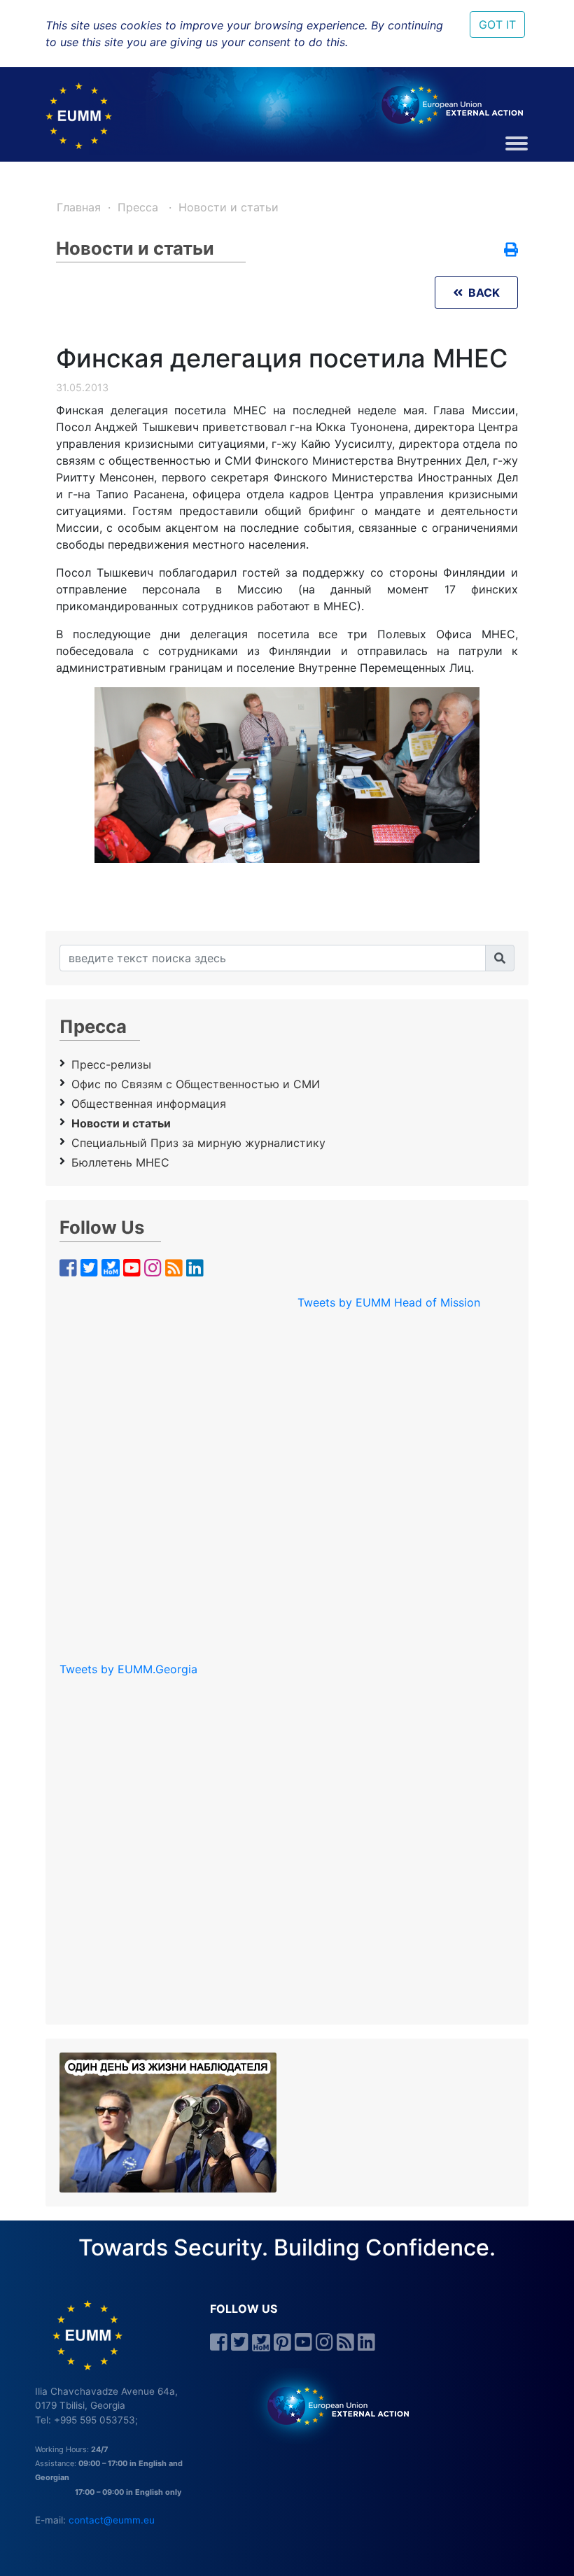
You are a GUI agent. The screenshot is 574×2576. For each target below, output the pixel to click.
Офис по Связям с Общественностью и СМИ (196, 1084)
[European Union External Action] (331, 2405)
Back (481, 293)
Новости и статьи (229, 207)
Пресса (140, 207)
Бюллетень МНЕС (120, 1162)
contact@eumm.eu (112, 2520)
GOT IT (497, 24)
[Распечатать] (511, 251)
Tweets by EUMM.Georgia (128, 1669)
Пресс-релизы (111, 1064)
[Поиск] (500, 958)
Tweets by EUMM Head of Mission (389, 1302)
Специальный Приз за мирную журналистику (198, 1143)
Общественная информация (149, 1104)
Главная (79, 207)
